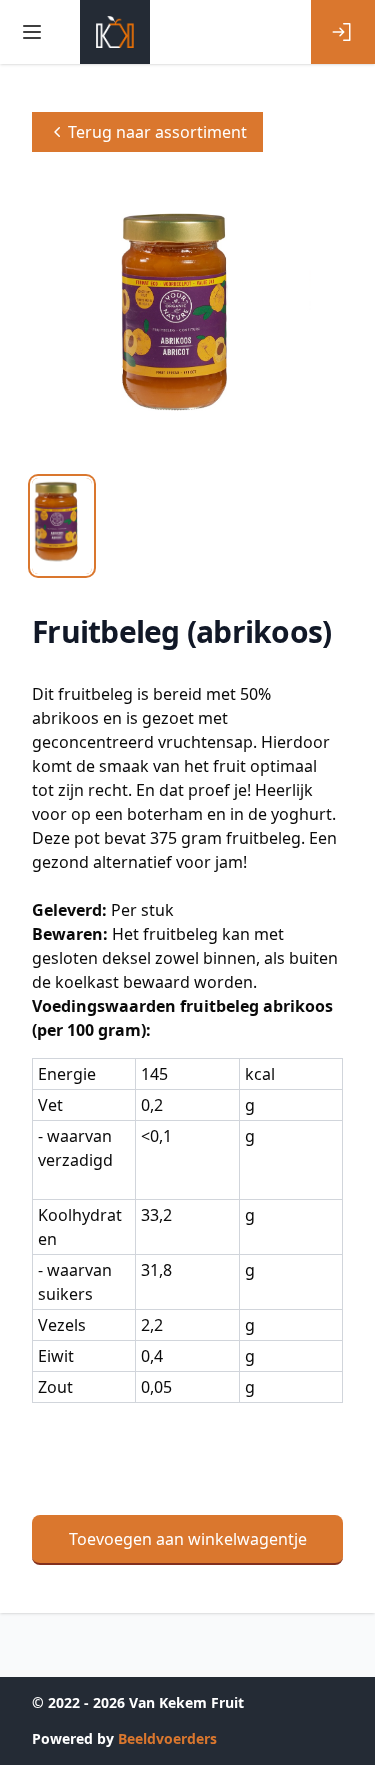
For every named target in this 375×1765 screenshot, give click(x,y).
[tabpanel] (187, 323)
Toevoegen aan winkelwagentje (188, 1539)
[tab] (62, 526)
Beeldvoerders (167, 1738)
